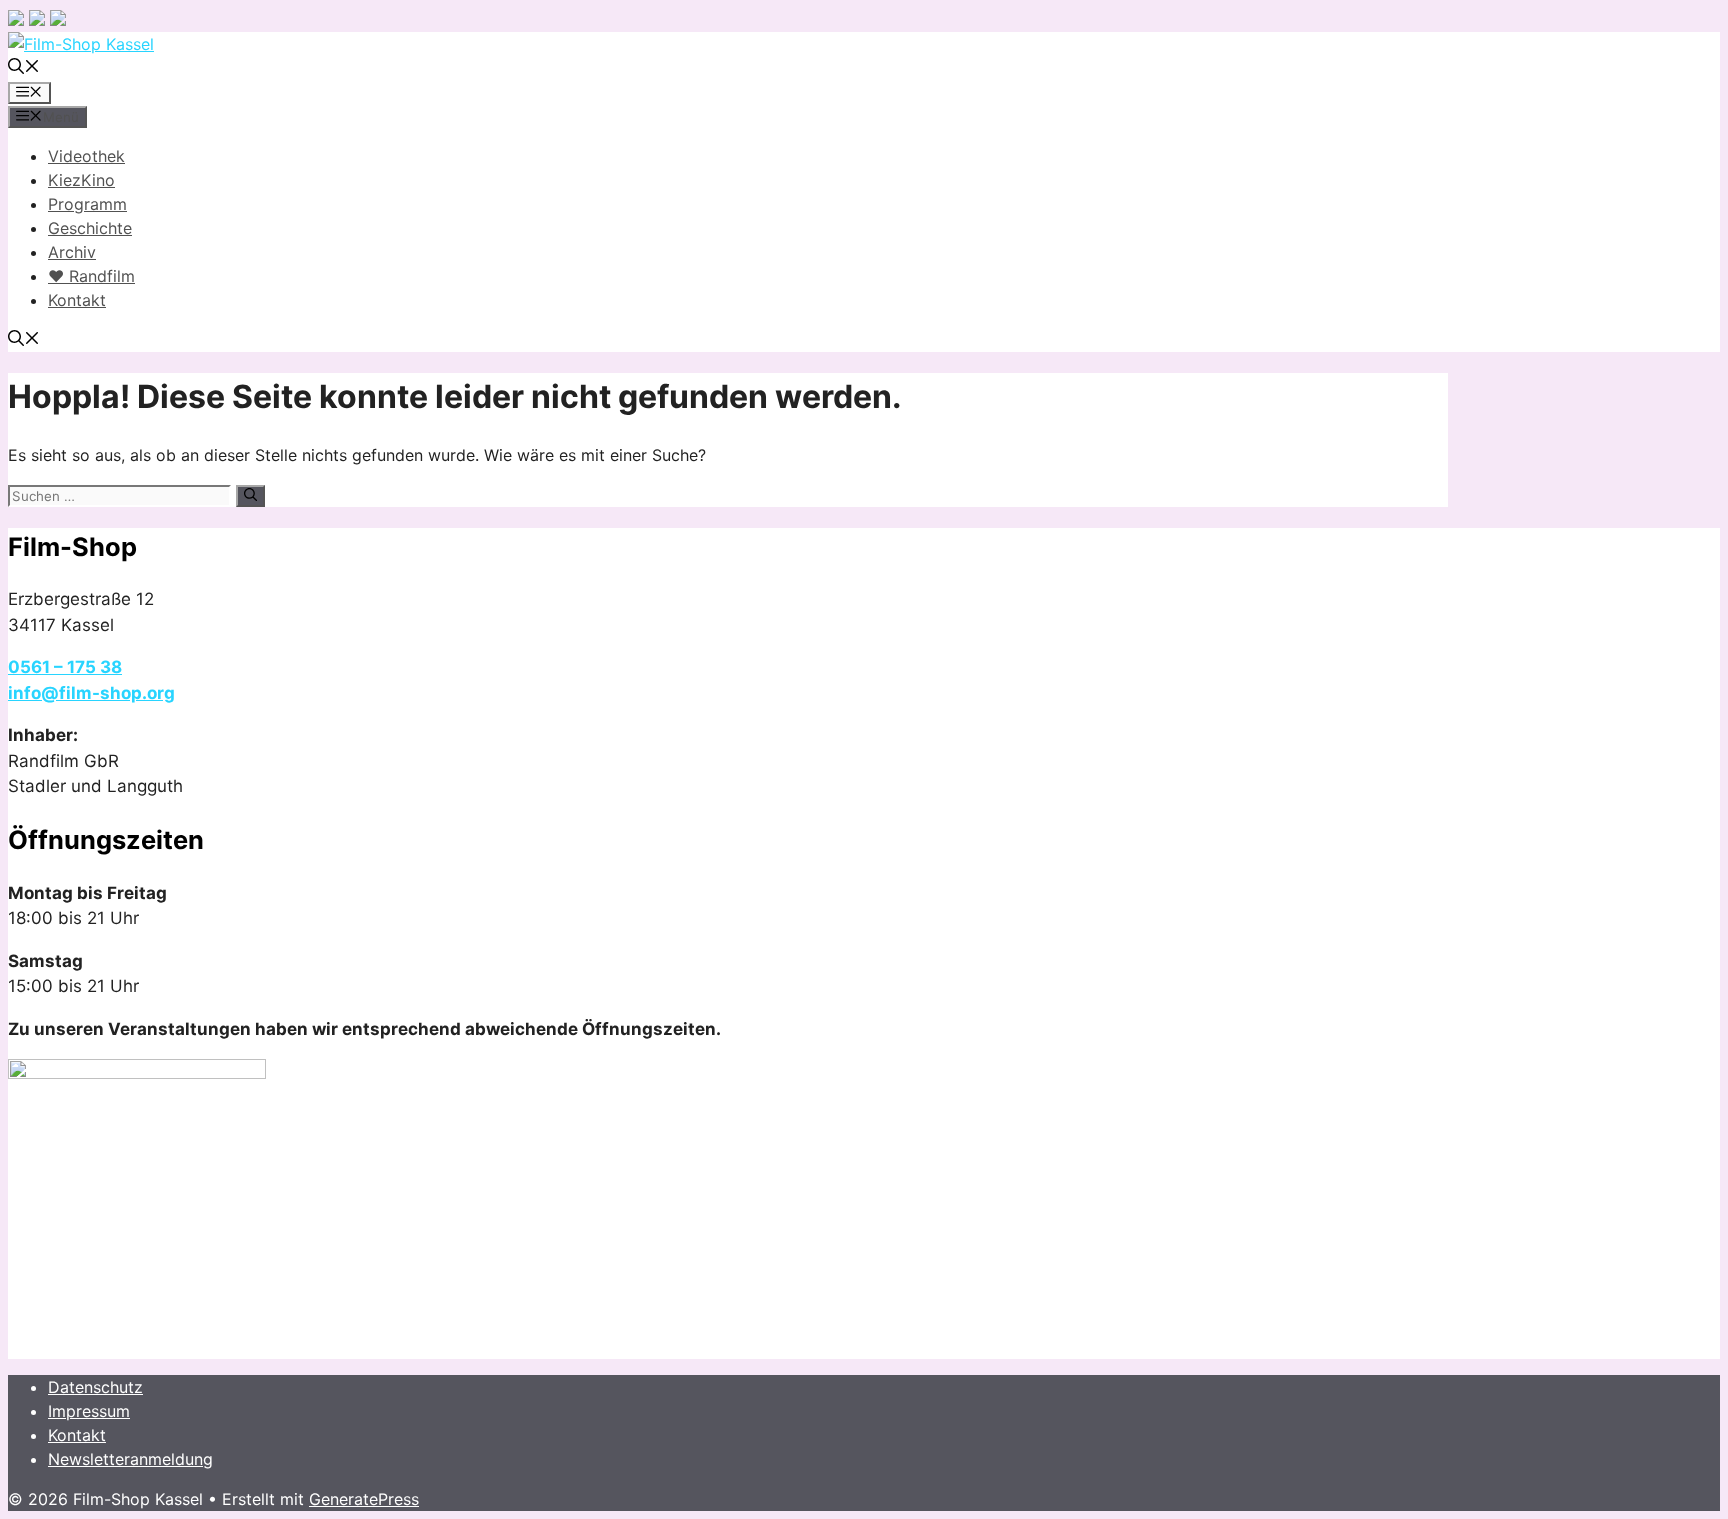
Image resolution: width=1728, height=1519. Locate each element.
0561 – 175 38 (65, 667)
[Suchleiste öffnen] (24, 68)
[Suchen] (250, 496)
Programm (87, 204)
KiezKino (81, 180)
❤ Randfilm (91, 276)
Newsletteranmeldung (130, 1459)
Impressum (89, 1411)
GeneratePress (364, 1499)
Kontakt (77, 300)
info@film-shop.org (91, 693)
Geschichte (90, 228)
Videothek (86, 156)
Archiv (72, 252)
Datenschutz (95, 1387)
